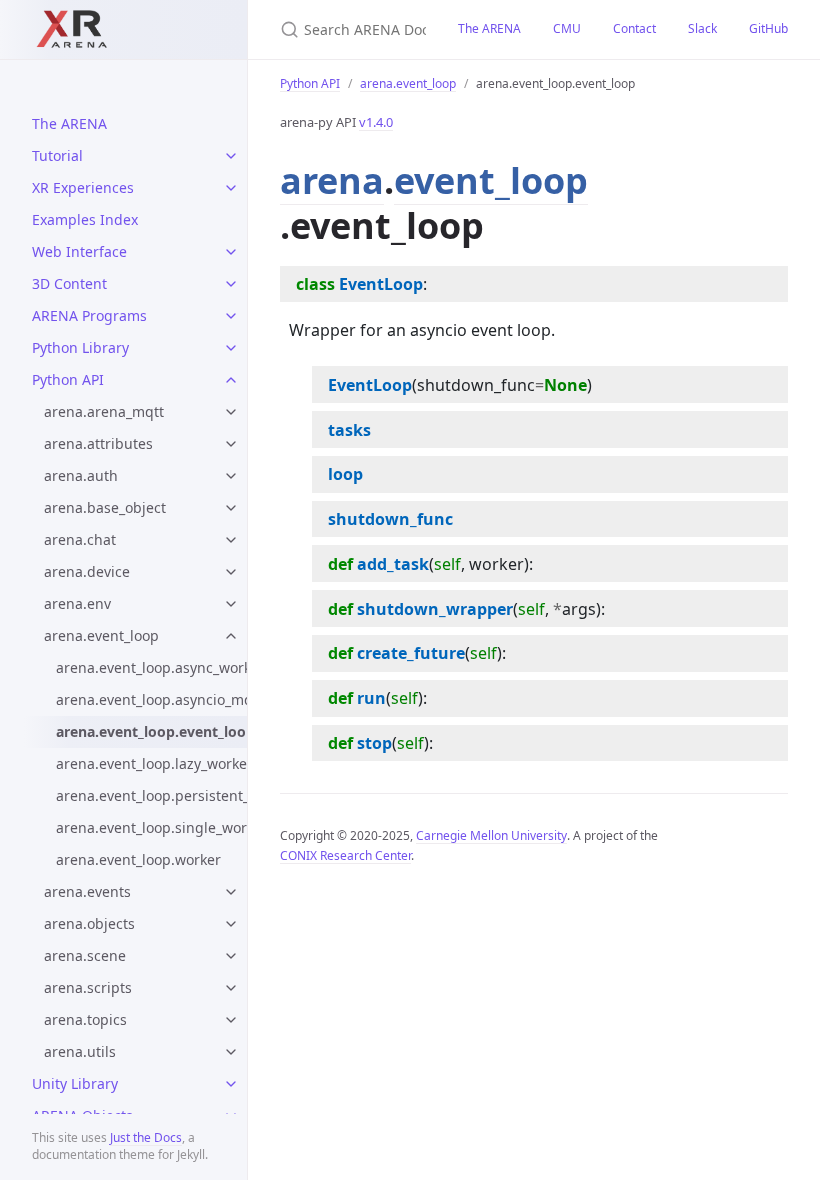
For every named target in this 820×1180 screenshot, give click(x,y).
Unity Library (75, 1083)
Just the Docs (146, 1137)
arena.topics (85, 1019)
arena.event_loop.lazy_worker (151, 763)
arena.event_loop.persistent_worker (151, 795)
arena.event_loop (101, 635)
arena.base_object (105, 507)
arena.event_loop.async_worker (151, 667)
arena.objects (89, 923)
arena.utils (80, 1051)
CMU (567, 28)
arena (332, 180)
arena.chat (80, 539)
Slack (702, 28)
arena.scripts (88, 987)
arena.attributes (98, 443)
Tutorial (57, 155)
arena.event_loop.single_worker (151, 827)
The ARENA (69, 123)
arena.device (87, 571)
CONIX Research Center (345, 855)
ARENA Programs (89, 315)
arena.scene (85, 955)
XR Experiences (83, 187)
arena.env (77, 603)
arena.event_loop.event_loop (151, 731)
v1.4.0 (376, 122)
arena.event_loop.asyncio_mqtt (151, 699)
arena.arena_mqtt (104, 411)
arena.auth (81, 475)
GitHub (768, 28)
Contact (634, 28)
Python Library (80, 347)
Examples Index (85, 219)
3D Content (69, 283)
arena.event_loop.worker (138, 859)
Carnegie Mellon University (491, 835)
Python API (68, 379)
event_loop (491, 180)
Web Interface (79, 251)
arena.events (87, 891)
